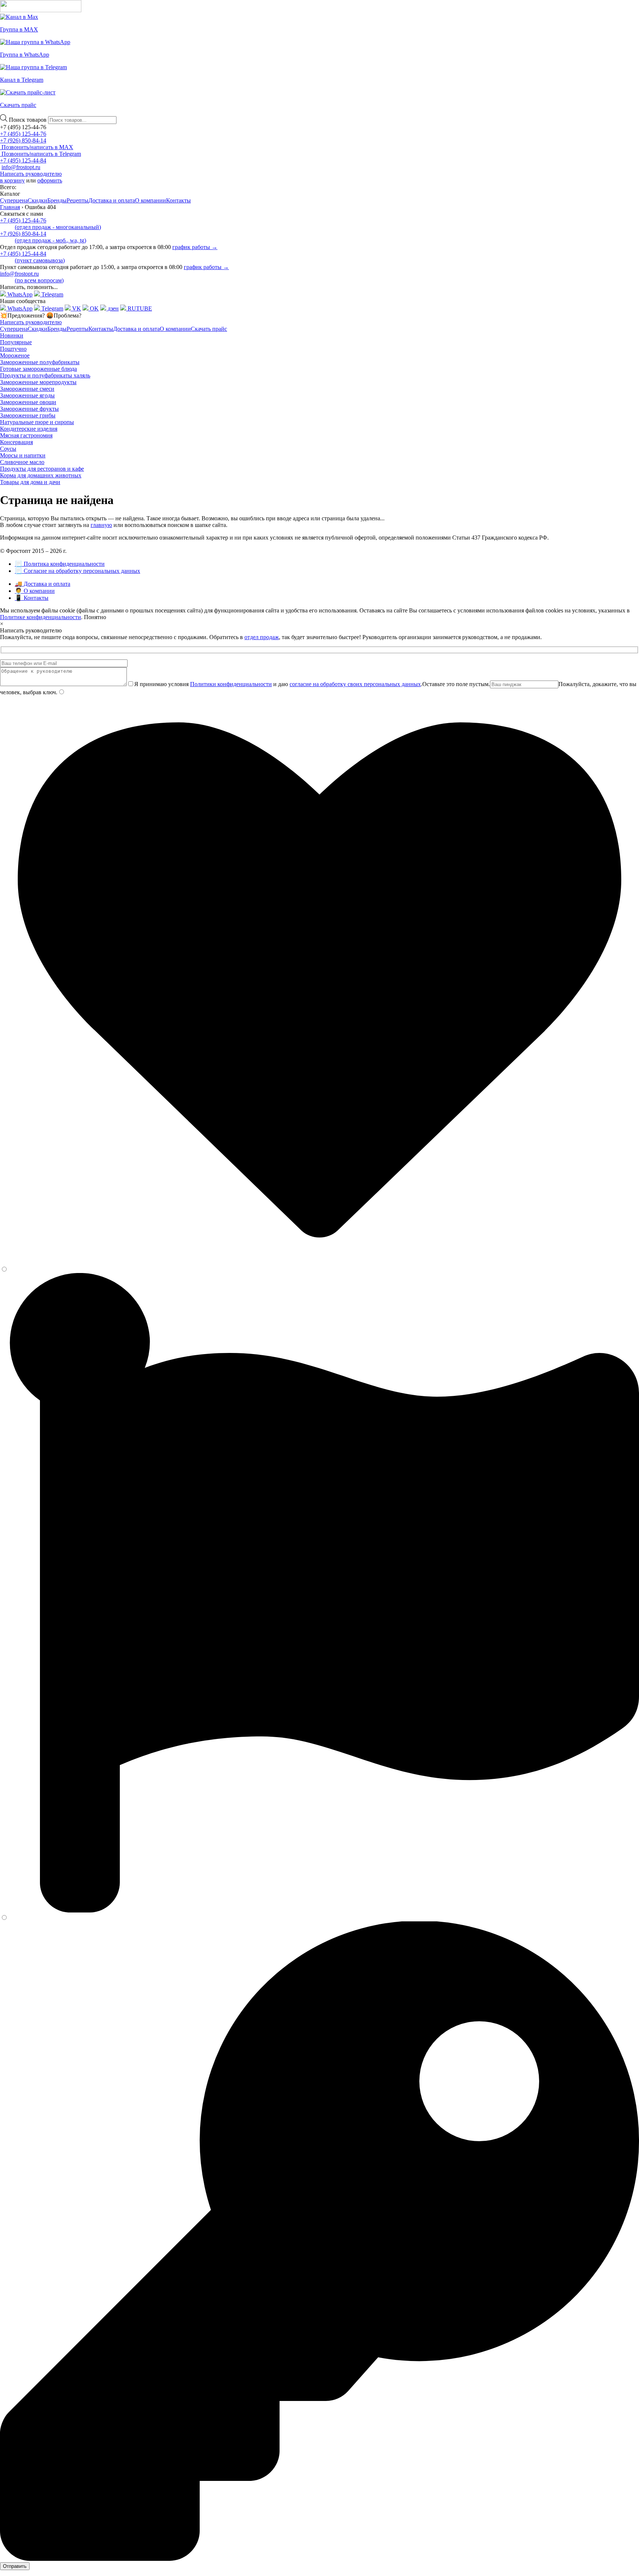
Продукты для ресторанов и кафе (42, 469)
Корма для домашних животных (41, 475)
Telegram (52, 294)
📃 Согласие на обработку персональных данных (77, 571)
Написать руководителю (31, 174)
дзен (112, 308)
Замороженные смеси (27, 389)
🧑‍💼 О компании (35, 591)
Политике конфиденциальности (40, 617)
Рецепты (77, 200)
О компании (151, 200)
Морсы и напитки (23, 455)
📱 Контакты (32, 598)
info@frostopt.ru (21, 167)
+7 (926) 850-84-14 (23, 140)
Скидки (38, 200)
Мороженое (15, 355)
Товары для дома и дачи (30, 482)
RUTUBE (139, 308)
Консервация (16, 442)
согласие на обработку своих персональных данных (355, 684)
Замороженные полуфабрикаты (40, 362)
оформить (50, 180)
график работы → (195, 247)
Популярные (16, 342)
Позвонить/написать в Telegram (40, 154)
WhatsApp (19, 294)
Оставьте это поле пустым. (456, 684)
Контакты (178, 200)
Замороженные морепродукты (38, 382)
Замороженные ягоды (27, 395)
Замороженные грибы (28, 415)
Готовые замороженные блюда (38, 369)
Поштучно (13, 349)
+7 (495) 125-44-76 (23, 134)
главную (101, 525)
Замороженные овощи (28, 402)
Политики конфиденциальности (231, 684)
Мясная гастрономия (26, 435)
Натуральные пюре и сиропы (37, 422)
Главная (10, 207)
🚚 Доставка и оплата (43, 584)
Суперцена (14, 200)
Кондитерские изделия (29, 429)
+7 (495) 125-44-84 (23, 160)
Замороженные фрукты (29, 409)
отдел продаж (262, 637)
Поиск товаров (28, 120)
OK (94, 308)
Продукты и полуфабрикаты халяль (45, 375)
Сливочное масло (22, 462)
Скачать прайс (209, 329)
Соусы (8, 449)
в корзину (12, 180)
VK (76, 308)
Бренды (57, 200)
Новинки (12, 335)
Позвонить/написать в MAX (37, 147)
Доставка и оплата (112, 200)
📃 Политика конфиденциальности (60, 564)
